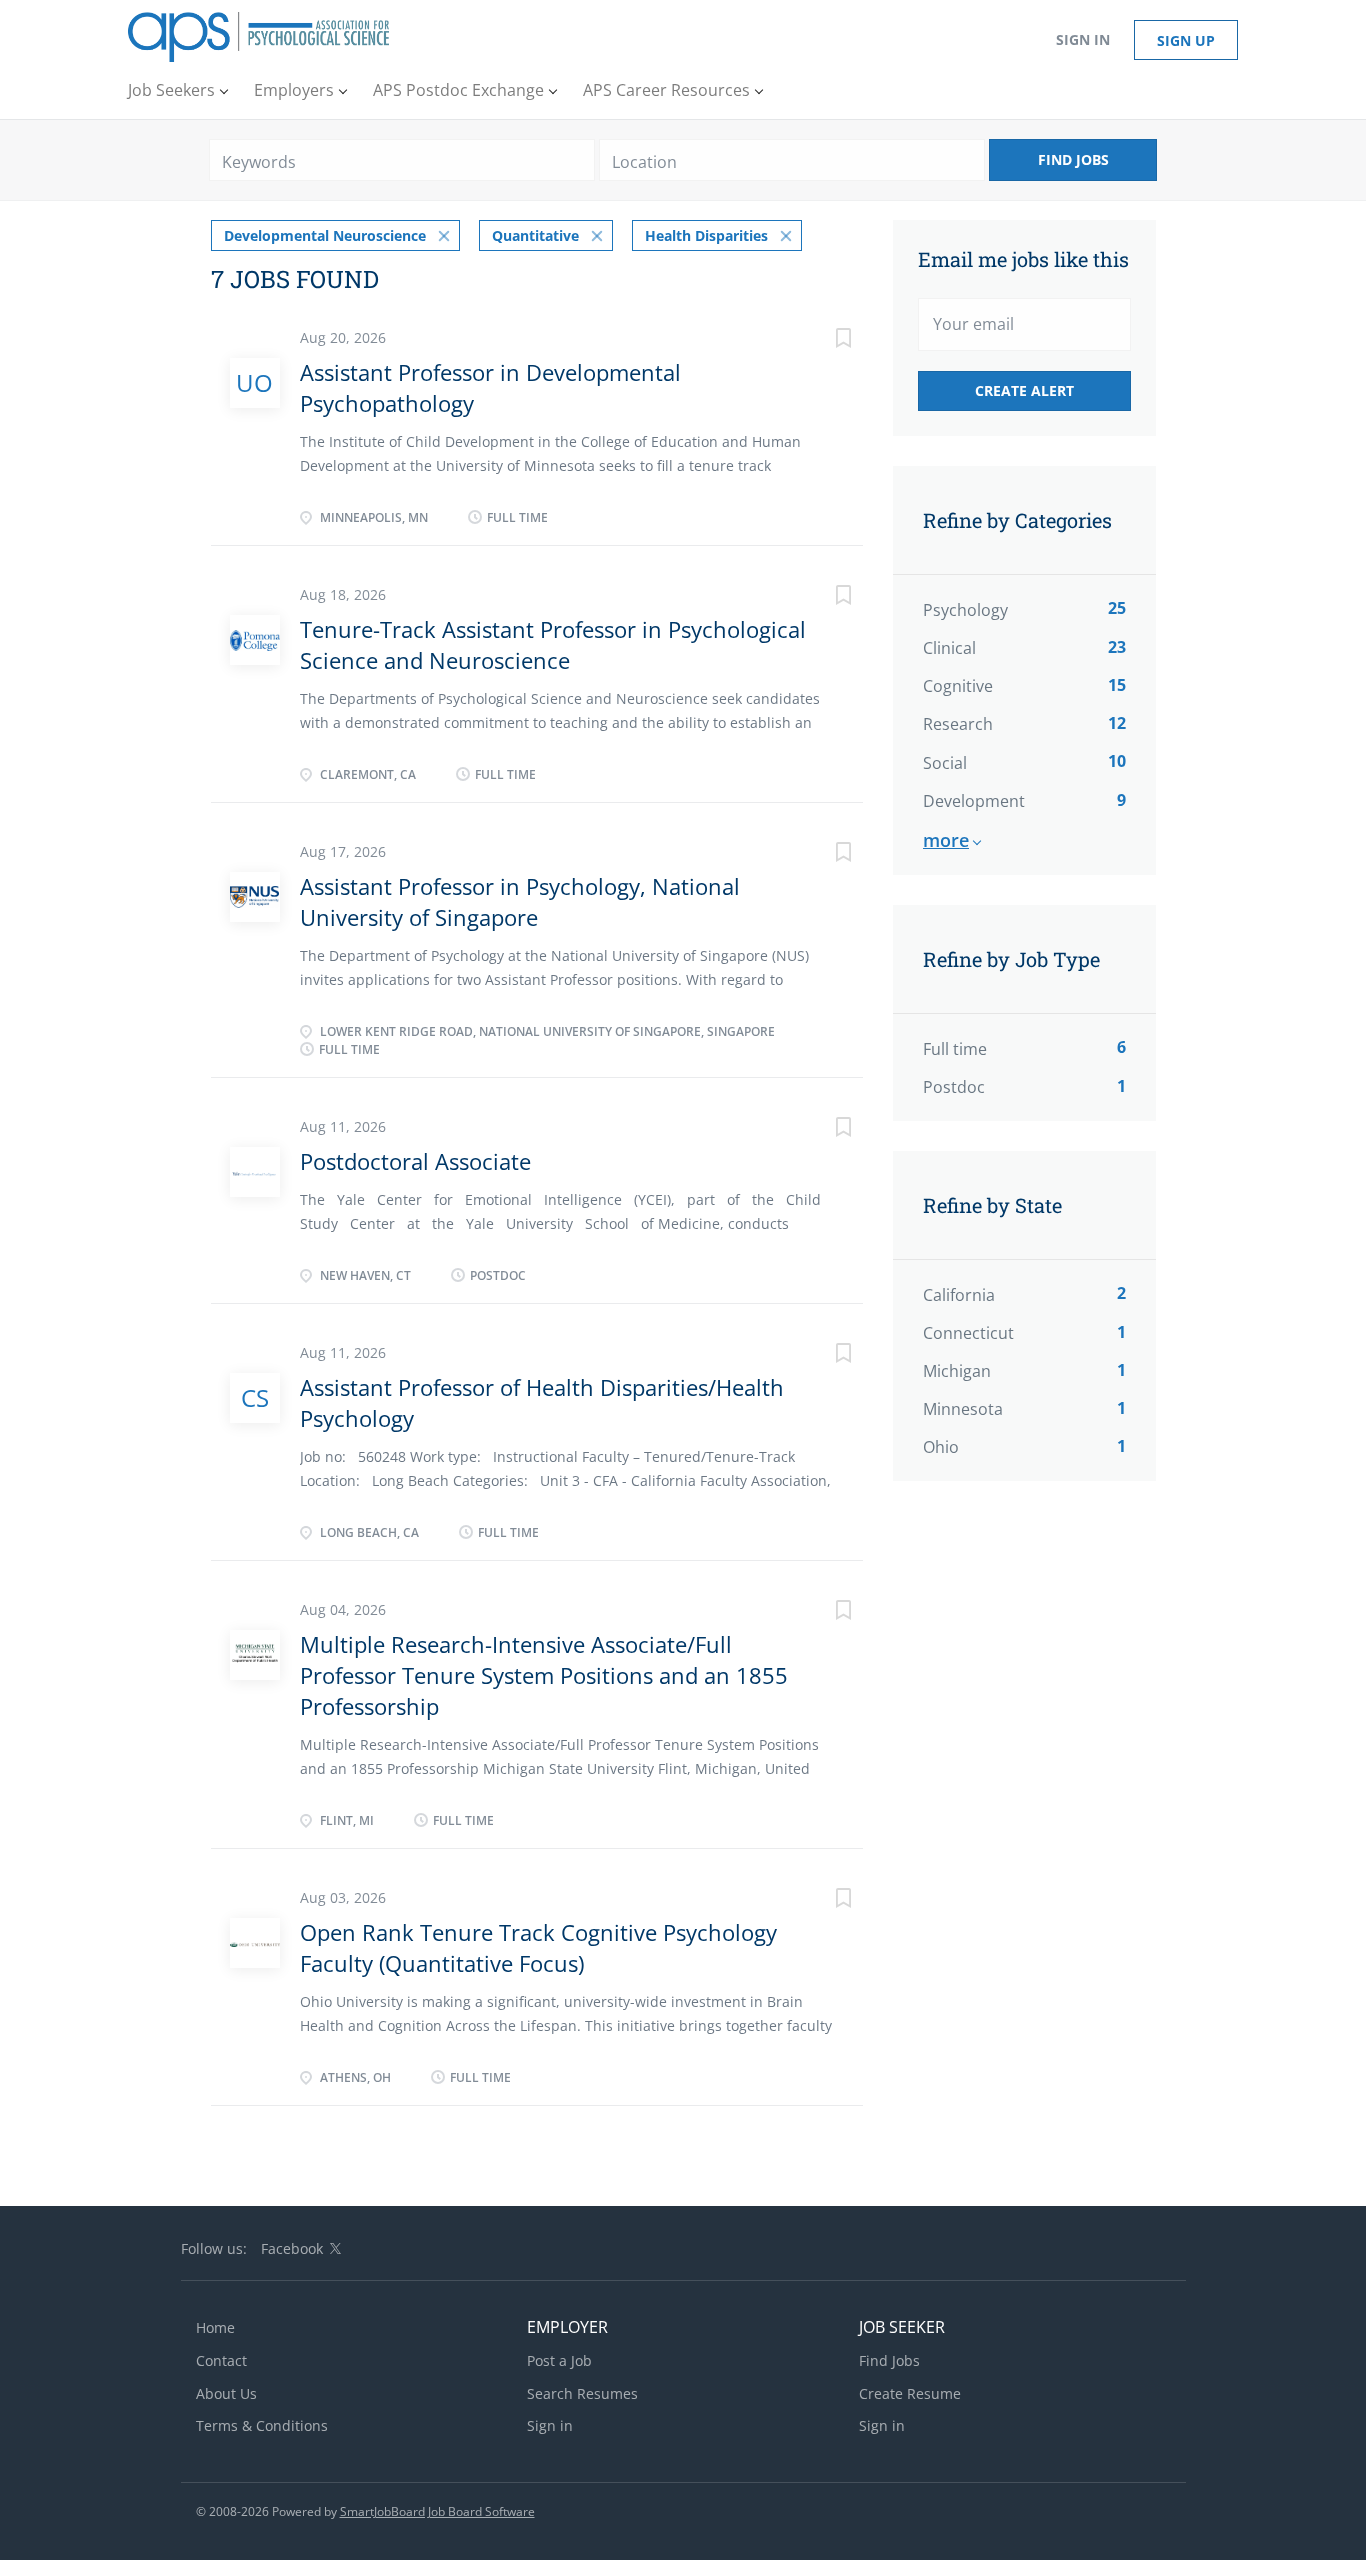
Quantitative (535, 235)
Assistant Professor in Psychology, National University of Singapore (520, 901)
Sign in (1083, 39)
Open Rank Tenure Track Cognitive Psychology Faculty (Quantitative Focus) (538, 1947)
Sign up (1186, 40)
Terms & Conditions (262, 2425)
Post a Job (559, 2360)
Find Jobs (1073, 159)
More (946, 840)
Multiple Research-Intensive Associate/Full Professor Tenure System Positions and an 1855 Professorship (544, 1675)
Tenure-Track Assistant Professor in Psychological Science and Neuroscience (553, 644)
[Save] (823, 340)
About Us (226, 2393)
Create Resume (910, 2393)
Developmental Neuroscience (325, 235)
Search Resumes (582, 2393)
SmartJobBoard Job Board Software (437, 2511)
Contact (221, 2360)
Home (215, 2327)
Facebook (292, 2248)
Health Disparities (706, 235)
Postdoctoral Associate (415, 1161)
